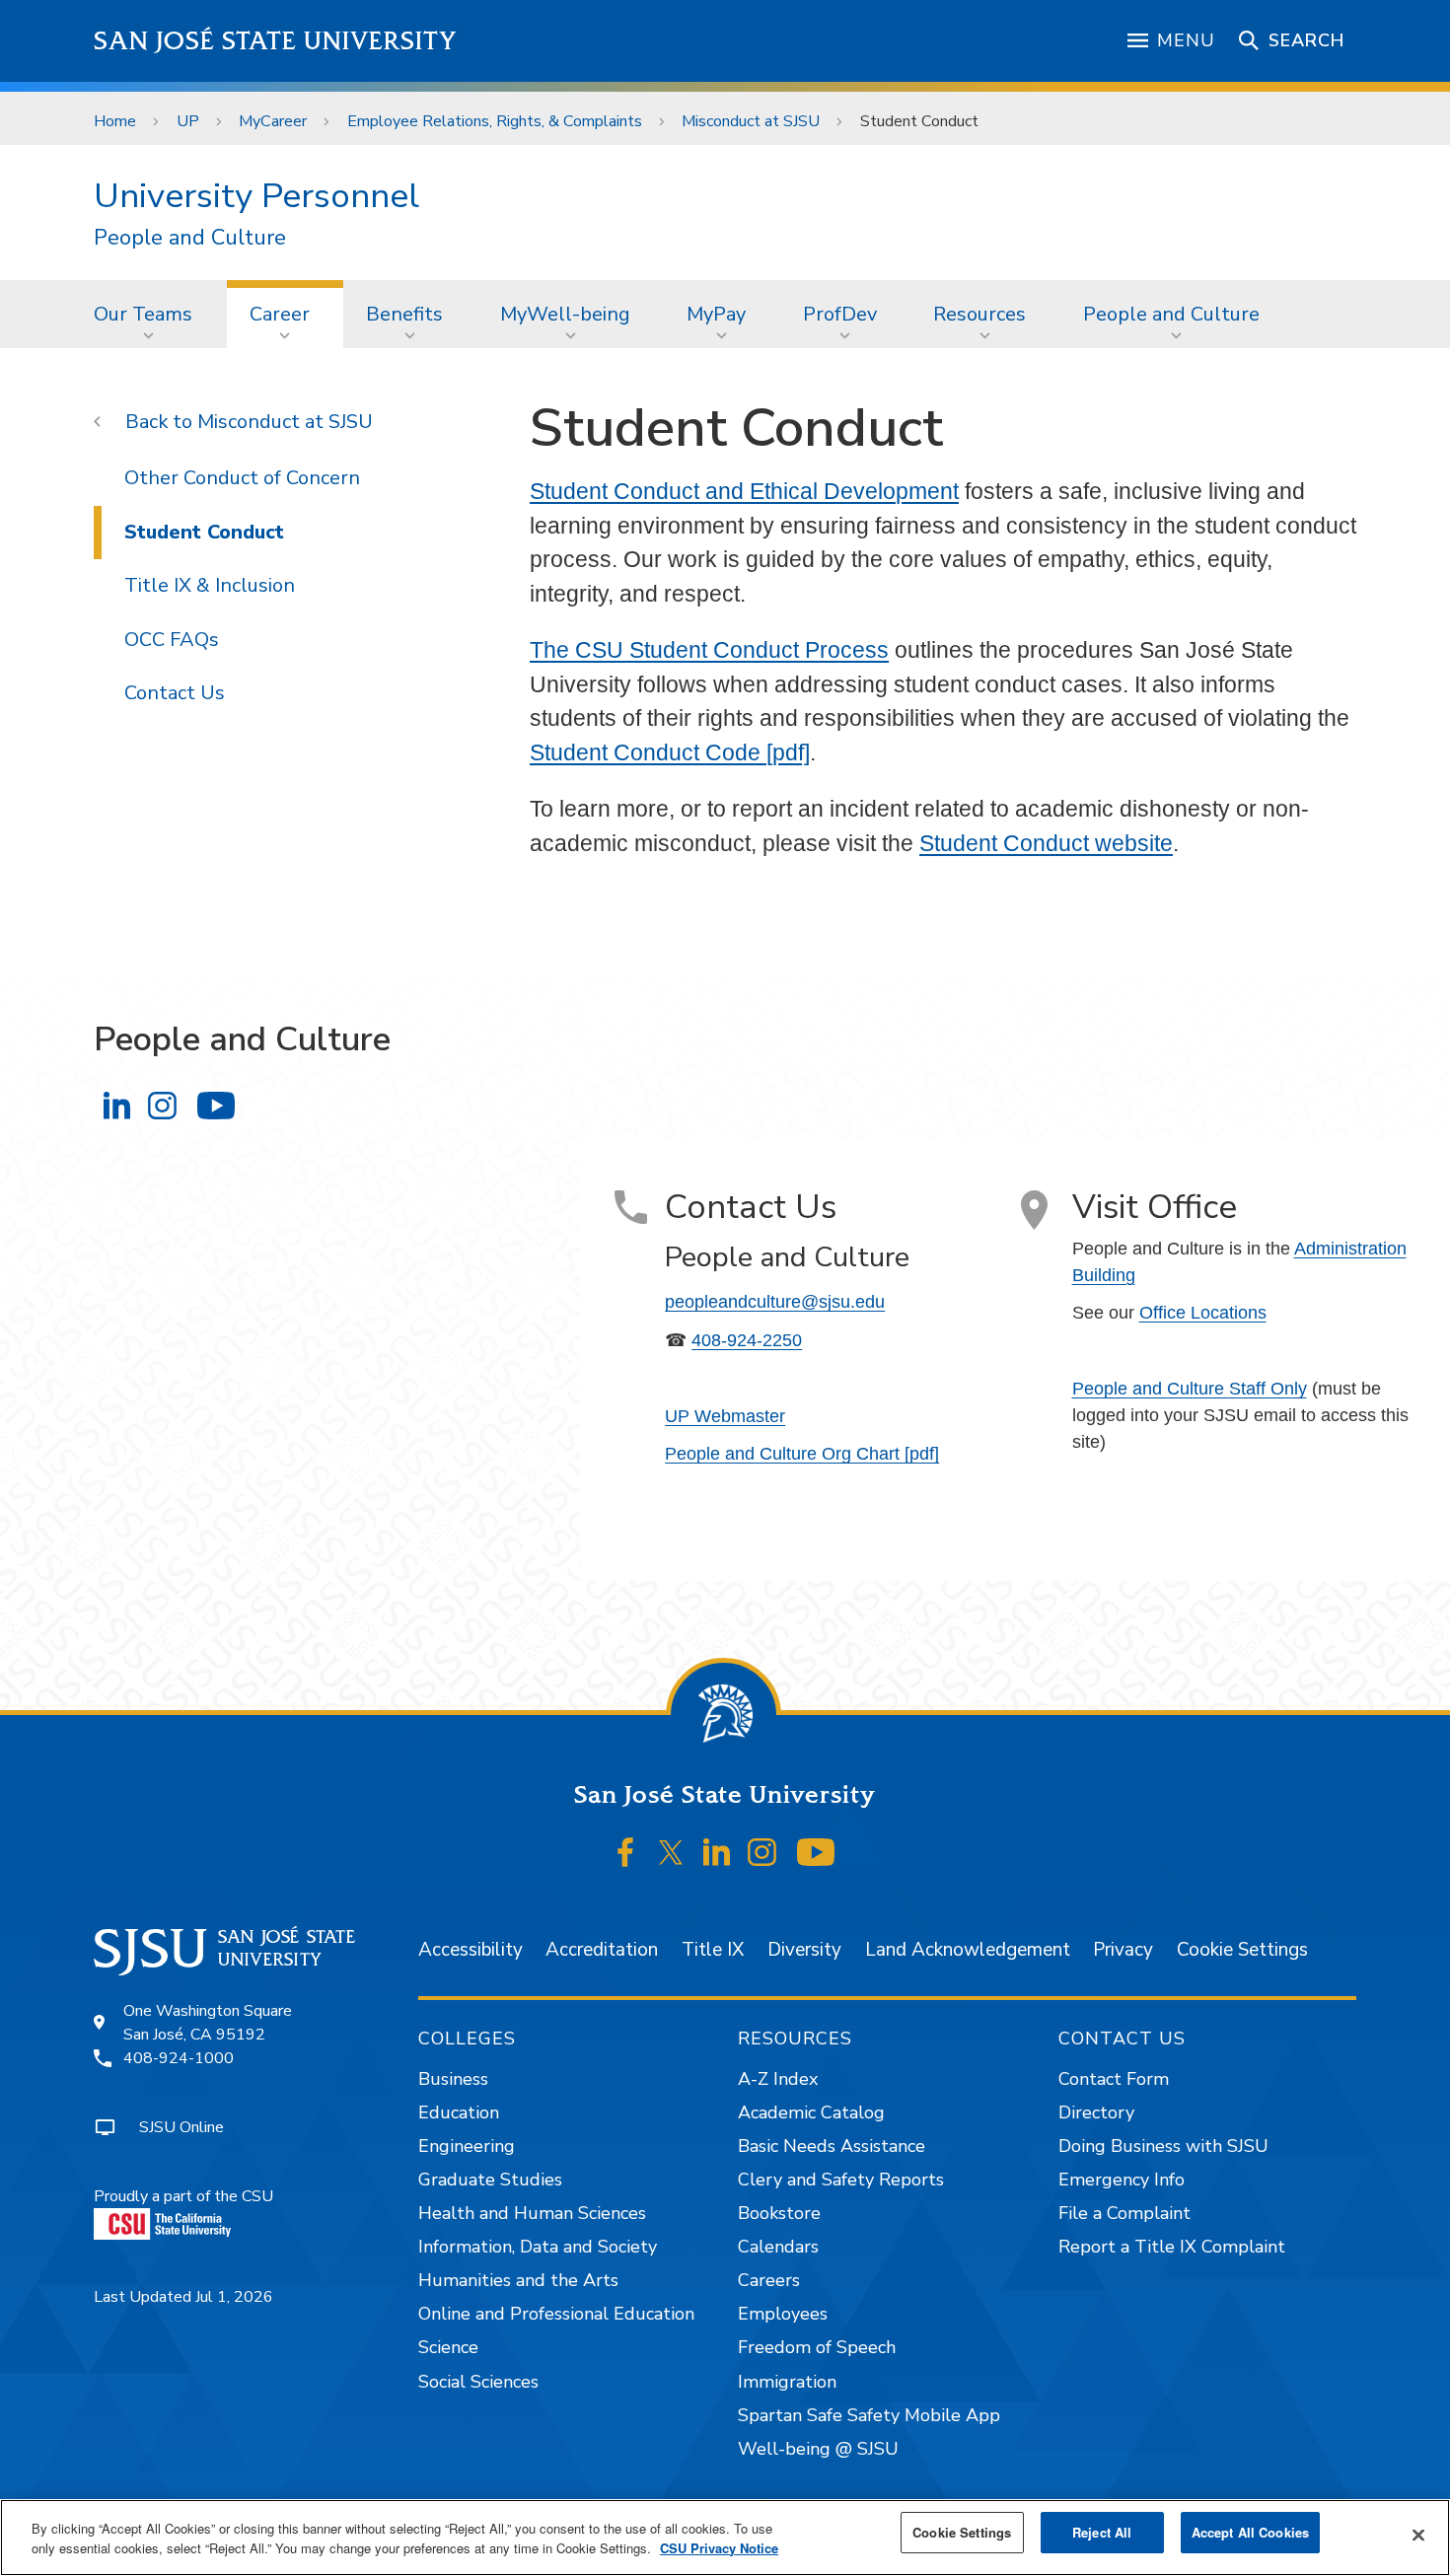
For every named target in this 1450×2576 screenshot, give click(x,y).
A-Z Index (778, 2079)
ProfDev (840, 314)
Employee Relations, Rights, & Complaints (495, 121)
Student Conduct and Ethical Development (744, 491)
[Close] (1418, 2536)
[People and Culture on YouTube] (216, 1105)
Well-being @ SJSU (818, 2449)
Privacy (1123, 1950)
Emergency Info (1122, 2180)
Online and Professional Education (556, 2314)
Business (453, 2079)
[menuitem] (149, 314)
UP (188, 121)
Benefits (404, 314)
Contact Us (175, 693)
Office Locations (1203, 1313)
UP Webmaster (725, 1416)
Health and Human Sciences (532, 2213)
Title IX (713, 1950)
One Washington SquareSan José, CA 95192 (208, 2023)
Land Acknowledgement (968, 1950)
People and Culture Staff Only (1190, 1389)
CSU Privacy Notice (719, 2548)
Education (459, 2112)
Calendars (778, 2247)
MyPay (716, 314)
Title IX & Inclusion (210, 585)
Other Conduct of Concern (242, 478)
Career (280, 314)
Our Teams (143, 314)
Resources (979, 314)
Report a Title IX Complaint (1172, 2247)
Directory (1096, 2112)
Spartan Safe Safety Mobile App (869, 2415)
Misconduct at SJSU (751, 121)
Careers (769, 2280)
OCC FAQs (172, 640)
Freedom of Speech (817, 2347)
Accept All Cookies (1250, 2532)
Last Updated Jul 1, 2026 (183, 2297)
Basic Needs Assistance (832, 2146)
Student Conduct (204, 532)
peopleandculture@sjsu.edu (775, 1302)
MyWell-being (565, 314)
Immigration (787, 2382)
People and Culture (190, 238)
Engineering (467, 2146)
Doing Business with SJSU (1163, 2146)
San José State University (276, 41)
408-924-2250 (747, 1340)
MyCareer (273, 121)
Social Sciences (478, 2382)
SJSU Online (181, 2127)
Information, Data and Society (538, 2247)
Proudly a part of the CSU (183, 2196)
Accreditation (602, 1950)
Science (448, 2347)
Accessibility (471, 1950)
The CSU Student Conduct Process (709, 650)
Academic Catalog (811, 2112)
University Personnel (256, 196)
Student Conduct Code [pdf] (670, 752)
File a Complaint (1124, 2213)
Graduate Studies (490, 2180)
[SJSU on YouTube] (815, 1852)
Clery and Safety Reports (841, 2180)
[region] (725, 2538)
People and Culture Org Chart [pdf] (802, 1454)
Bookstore (779, 2213)
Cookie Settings (1242, 1950)
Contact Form (1114, 2079)
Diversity (804, 1950)
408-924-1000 (179, 2058)
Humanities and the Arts (518, 2280)
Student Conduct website (1046, 843)
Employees (783, 2314)
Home (115, 121)
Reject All (1102, 2532)
